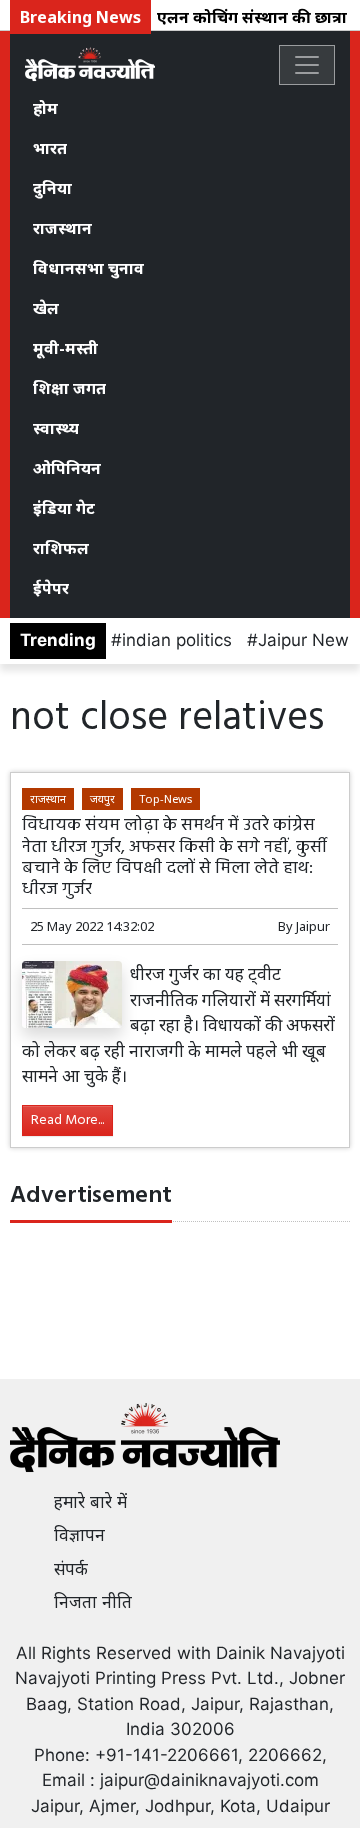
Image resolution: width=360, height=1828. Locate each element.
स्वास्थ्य (56, 428)
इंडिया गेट (64, 508)
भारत (50, 148)
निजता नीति (93, 1602)
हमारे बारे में (90, 1502)
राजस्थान (62, 228)
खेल (46, 308)
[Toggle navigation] (307, 65)
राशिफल (61, 548)
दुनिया (52, 188)
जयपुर (102, 798)
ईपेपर (51, 588)
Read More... (67, 1120)
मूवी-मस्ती (65, 348)
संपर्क (71, 1569)
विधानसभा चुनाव (88, 268)
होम (45, 108)
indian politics (177, 640)
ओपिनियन (67, 468)
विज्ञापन (79, 1535)
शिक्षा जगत (69, 388)
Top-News (165, 798)
